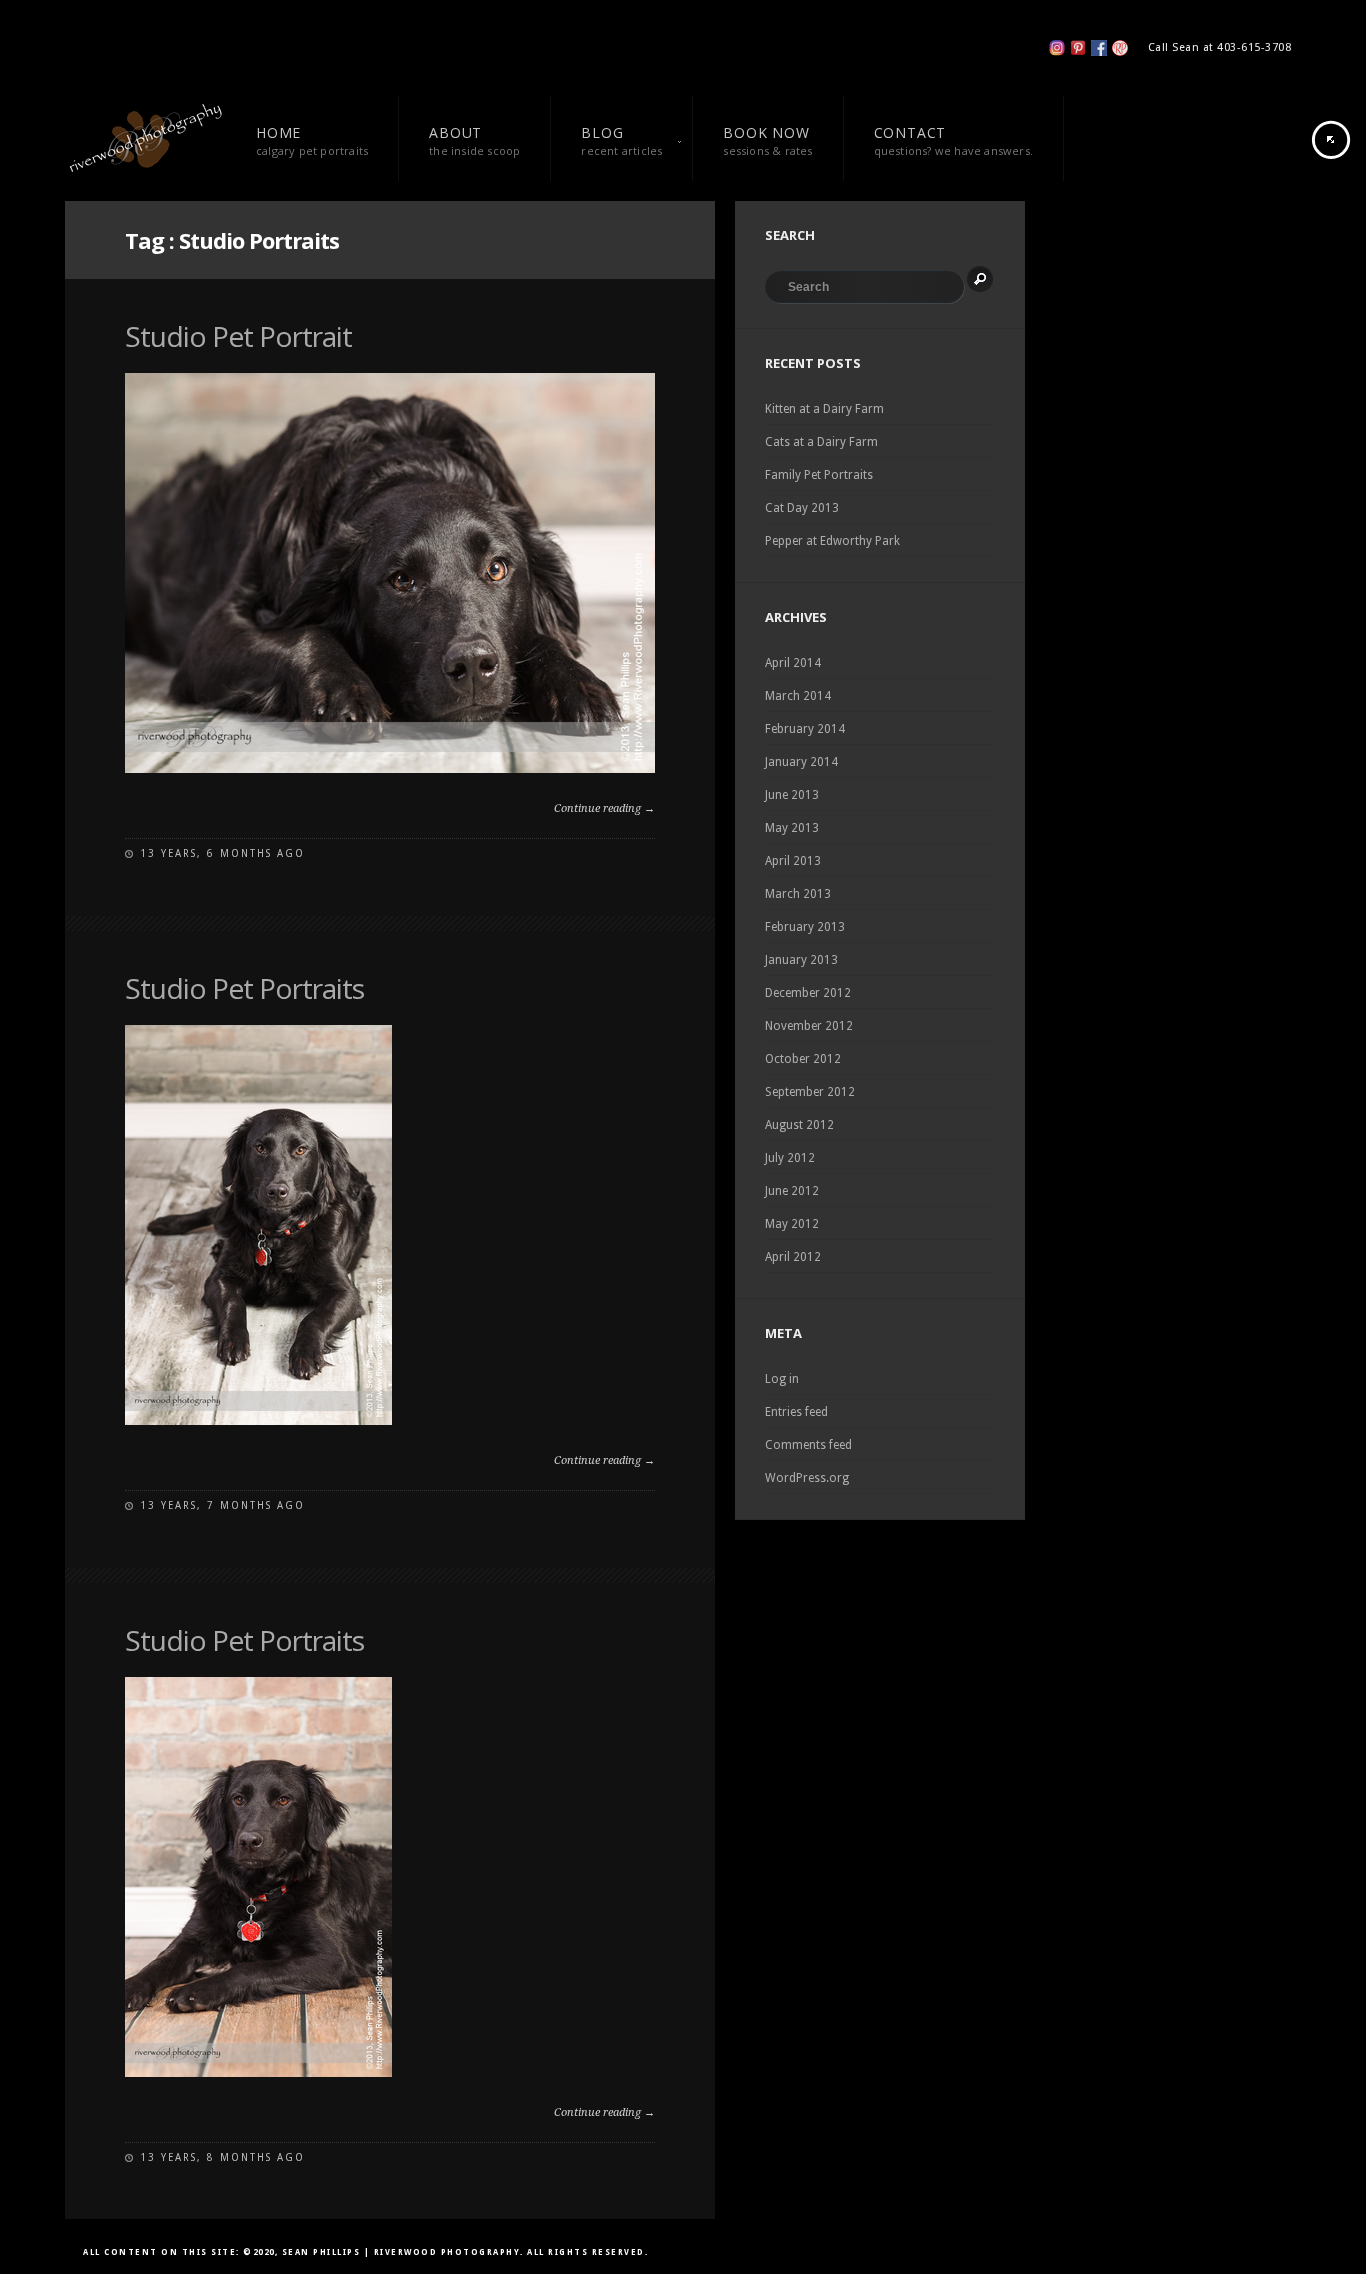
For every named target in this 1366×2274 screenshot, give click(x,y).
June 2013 (792, 795)
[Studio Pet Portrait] (390, 769)
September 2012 (810, 1092)
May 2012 (792, 1224)
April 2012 (793, 1257)
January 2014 (801, 762)
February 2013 (805, 927)
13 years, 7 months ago (222, 1505)
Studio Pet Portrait (238, 336)
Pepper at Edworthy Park (832, 541)
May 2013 (792, 828)
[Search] (980, 279)
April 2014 (793, 663)
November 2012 (809, 1026)
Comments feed (808, 1445)
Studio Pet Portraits (244, 988)
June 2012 (792, 1191)
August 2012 (799, 1125)
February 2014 (805, 729)
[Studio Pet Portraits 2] (258, 1421)
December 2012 (808, 993)
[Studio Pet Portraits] (258, 2073)
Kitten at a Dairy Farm (824, 409)
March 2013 (798, 894)
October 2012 (803, 1059)
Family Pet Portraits (819, 475)
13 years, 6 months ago (222, 853)
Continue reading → (604, 808)
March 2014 (798, 696)
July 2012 (790, 1158)
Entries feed (796, 1412)
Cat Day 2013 (802, 508)
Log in (782, 1379)
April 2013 (793, 861)
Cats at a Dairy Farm (821, 442)
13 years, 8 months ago (222, 2157)
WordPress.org (807, 1478)
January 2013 (801, 960)
